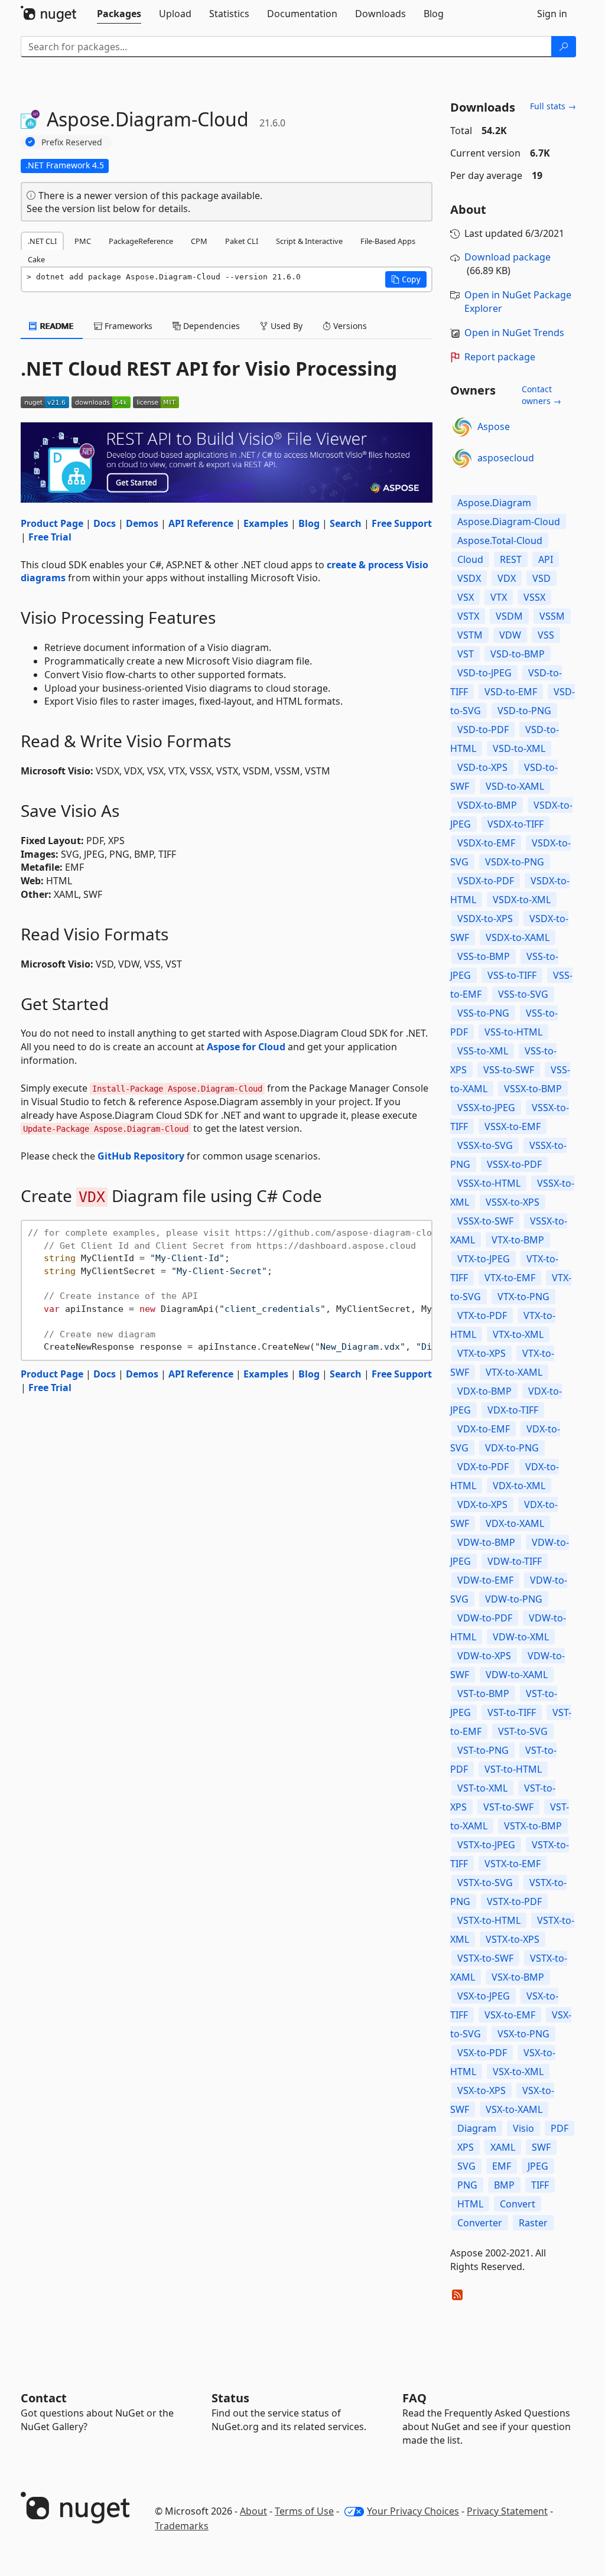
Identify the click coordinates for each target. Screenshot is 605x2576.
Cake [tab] (36, 259)
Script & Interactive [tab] (309, 241)
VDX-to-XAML (515, 1523)
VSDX (469, 578)
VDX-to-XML (519, 1486)
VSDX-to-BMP (487, 805)
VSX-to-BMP (518, 1977)
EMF (502, 2166)
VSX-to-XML (518, 2072)
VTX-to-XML (518, 1334)
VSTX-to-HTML (489, 1920)
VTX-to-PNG (523, 1297)
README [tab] (56, 326)
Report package (500, 357)
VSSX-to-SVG (485, 1145)
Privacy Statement (507, 2511)
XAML (503, 2147)
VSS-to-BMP (484, 956)
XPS (466, 2147)
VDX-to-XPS (482, 1504)
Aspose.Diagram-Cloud (509, 522)
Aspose (494, 426)
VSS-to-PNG (483, 1013)
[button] (406, 279)
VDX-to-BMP (484, 1391)
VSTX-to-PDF (514, 1901)
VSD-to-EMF (511, 692)
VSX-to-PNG (523, 2034)
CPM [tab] (199, 241)
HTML (470, 2204)
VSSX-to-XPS (513, 1202)
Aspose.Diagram (494, 503)
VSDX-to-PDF (486, 881)
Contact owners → (541, 395)
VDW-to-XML (521, 1637)
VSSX (534, 597)
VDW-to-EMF (485, 1580)
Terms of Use (304, 2511)
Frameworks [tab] (127, 326)
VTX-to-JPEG (484, 1259)
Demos (142, 523)
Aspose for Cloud (246, 1047)
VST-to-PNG (483, 1750)
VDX (507, 578)
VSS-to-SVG (523, 994)
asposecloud (506, 458)
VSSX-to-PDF (514, 1164)
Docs (105, 523)
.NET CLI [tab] (42, 241)
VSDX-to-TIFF (515, 824)
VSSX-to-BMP (533, 1089)
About (253, 2511)
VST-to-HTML (513, 1769)
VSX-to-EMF (510, 2015)
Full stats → (553, 106)
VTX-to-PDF (482, 1315)
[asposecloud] (462, 458)
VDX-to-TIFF (513, 1410)
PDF (560, 2128)
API (546, 559)
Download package (508, 257)
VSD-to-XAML (515, 786)
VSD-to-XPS (482, 767)
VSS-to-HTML (513, 1032)
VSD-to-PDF (483, 730)
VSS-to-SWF (509, 1070)
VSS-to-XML (483, 1051)
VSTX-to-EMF (513, 1864)
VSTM (470, 635)
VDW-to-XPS (484, 1656)
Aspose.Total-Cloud (500, 540)
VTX (499, 597)
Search (346, 523)
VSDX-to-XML (522, 900)
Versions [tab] (349, 326)
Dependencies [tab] (210, 326)
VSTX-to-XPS (513, 1939)
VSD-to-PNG (524, 711)
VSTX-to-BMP (533, 1826)
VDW (510, 635)
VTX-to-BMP (518, 1240)
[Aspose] (462, 427)
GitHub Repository (141, 1156)
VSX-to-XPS (482, 2090)
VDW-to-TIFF (515, 1561)
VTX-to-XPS (482, 1353)
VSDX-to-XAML (518, 937)
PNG (467, 2185)
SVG (466, 2166)
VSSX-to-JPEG (486, 1108)
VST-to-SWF (508, 1807)
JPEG (538, 2166)
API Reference (201, 523)
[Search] (564, 47)
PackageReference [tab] (141, 241)
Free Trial (50, 537)
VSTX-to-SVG (485, 1883)
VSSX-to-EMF (513, 1126)
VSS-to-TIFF (512, 975)
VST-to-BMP (483, 1694)
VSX (466, 597)
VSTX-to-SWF (485, 1958)
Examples (266, 523)
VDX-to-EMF (484, 1429)
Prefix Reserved (72, 142)
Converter (480, 2223)
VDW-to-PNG (514, 1599)
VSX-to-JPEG (484, 1996)
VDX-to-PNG (512, 1448)
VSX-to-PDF (482, 2053)
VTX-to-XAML (514, 1372)
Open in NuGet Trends (514, 333)
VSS (546, 635)
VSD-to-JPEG (484, 673)
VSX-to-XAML (514, 2109)
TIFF (540, 2185)
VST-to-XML (482, 1788)
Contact (44, 2398)
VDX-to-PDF (483, 1467)
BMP (504, 2185)
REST (511, 559)
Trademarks (182, 2526)
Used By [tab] (285, 326)
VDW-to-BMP (486, 1542)
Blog (309, 523)
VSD (541, 578)
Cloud (470, 559)
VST (466, 654)
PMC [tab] (83, 241)
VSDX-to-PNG (515, 862)
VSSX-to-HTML (489, 1183)
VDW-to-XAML (517, 1675)
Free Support (402, 523)
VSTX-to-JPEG (486, 1845)
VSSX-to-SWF (485, 1221)
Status (230, 2398)
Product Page (52, 523)
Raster (533, 2223)
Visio (523, 2128)
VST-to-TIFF (512, 1712)
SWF (541, 2147)
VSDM (509, 616)
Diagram (477, 2128)
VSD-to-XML (519, 748)
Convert (518, 2204)
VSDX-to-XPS (485, 919)
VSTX (468, 616)
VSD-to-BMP (518, 654)
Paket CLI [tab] (242, 241)
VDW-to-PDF (485, 1618)
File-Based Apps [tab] (388, 241)
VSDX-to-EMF (486, 843)
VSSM (552, 616)
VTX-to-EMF (510, 1278)
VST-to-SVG (523, 1731)
